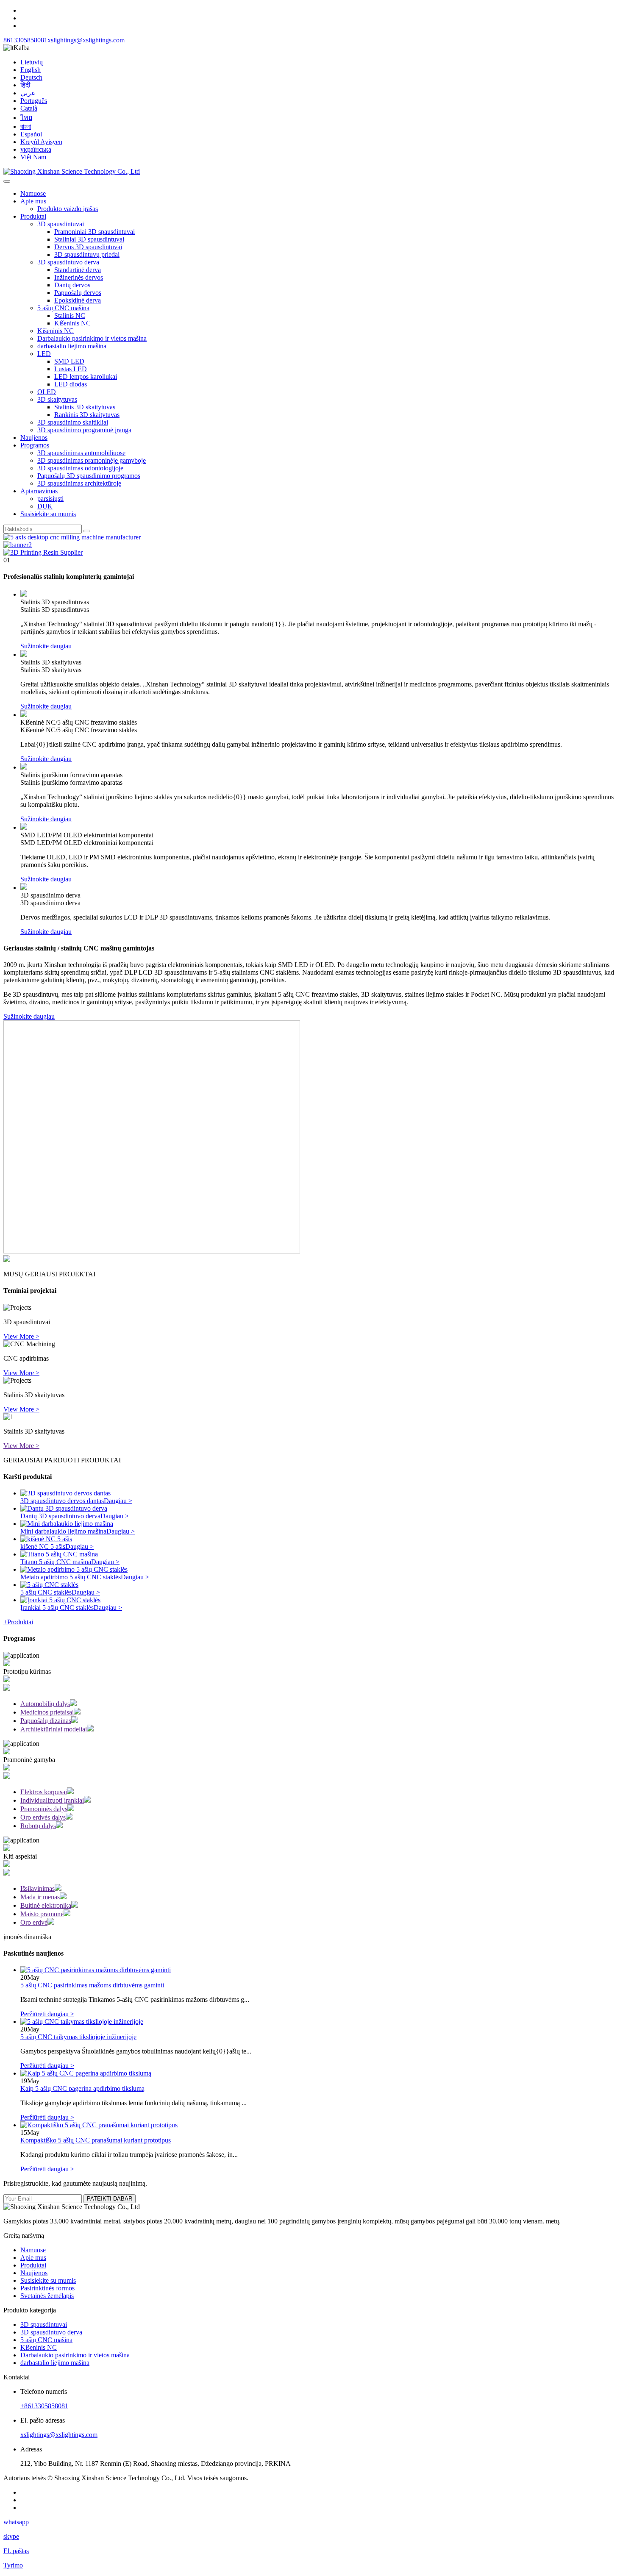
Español (31, 134)
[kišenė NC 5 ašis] (46, 1539)
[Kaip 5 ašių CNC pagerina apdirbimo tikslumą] (86, 2073)
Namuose (33, 193)
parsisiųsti (50, 499)
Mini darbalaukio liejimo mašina (63, 1531)
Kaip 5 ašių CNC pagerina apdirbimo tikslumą (82, 2088)
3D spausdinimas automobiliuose (81, 453)
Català (29, 108)
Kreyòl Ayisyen (41, 142)
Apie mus (33, 201)
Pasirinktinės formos (47, 2288)
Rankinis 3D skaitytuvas (87, 415)
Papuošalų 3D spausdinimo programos (89, 476)
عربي (28, 93)
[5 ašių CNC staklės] (49, 1585)
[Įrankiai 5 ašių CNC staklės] (60, 1600)
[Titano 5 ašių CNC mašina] (59, 1554)
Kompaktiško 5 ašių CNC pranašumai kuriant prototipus (96, 2140)
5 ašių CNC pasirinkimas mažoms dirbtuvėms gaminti (92, 1985)
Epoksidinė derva (78, 300)
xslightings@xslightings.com (86, 40)
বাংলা (26, 126)
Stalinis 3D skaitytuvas (85, 407)
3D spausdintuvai (61, 224)
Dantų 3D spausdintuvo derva (60, 1516)
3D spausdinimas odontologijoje (80, 468)
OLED (47, 392)
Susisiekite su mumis (48, 514)
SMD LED (69, 361)
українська (36, 149)
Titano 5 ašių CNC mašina (56, 1562)
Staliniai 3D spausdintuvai (89, 239)
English (31, 70)
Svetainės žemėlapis (47, 2296)
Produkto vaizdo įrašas (68, 209)
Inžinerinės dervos (79, 277)
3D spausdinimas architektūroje (79, 483)
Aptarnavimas (39, 491)
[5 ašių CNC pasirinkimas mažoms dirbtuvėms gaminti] (96, 1970)
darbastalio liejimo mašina (72, 346)
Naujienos (34, 438)
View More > (21, 1336)
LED (44, 354)
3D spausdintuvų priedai (87, 254)
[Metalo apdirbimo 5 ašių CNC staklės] (74, 1569)
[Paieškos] (87, 531)
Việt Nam (33, 157)
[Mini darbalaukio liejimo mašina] (67, 1524)
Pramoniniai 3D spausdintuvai (95, 232)
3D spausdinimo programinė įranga (84, 430)
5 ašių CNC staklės (46, 1592)
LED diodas (71, 384)
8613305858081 (25, 40)
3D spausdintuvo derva (68, 262)
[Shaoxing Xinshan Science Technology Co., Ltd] (72, 171)
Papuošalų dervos (78, 293)
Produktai (33, 216)
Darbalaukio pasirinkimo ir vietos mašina (92, 338)
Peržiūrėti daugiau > (47, 2014)
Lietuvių (32, 62)
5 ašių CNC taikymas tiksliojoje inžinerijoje (78, 2037)
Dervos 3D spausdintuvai (88, 247)
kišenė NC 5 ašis (43, 1546)
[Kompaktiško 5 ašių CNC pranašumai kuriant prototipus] (99, 2125)
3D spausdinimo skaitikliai (73, 422)
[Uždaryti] (7, 181)
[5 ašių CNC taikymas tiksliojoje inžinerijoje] (82, 2022)
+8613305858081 (44, 2406)
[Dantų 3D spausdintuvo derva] (64, 1508)
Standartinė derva (78, 270)
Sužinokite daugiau (46, 646)
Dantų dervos (72, 285)
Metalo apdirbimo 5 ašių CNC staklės (71, 1577)
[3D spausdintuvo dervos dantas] (65, 1493)
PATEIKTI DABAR (110, 2199)
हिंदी (25, 85)
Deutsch (31, 77)
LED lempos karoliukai (86, 377)
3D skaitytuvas (57, 399)
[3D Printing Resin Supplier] (43, 552)
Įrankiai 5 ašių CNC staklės (57, 1608)
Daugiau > (118, 1501)
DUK (45, 506)
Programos (35, 445)
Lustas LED (71, 369)
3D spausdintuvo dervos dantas (62, 1501)
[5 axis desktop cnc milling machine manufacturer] (72, 537)
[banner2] (18, 545)
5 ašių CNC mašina (63, 308)
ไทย (26, 118)
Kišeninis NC (72, 323)
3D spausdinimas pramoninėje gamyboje (92, 460)
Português (34, 101)
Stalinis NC (70, 315)
